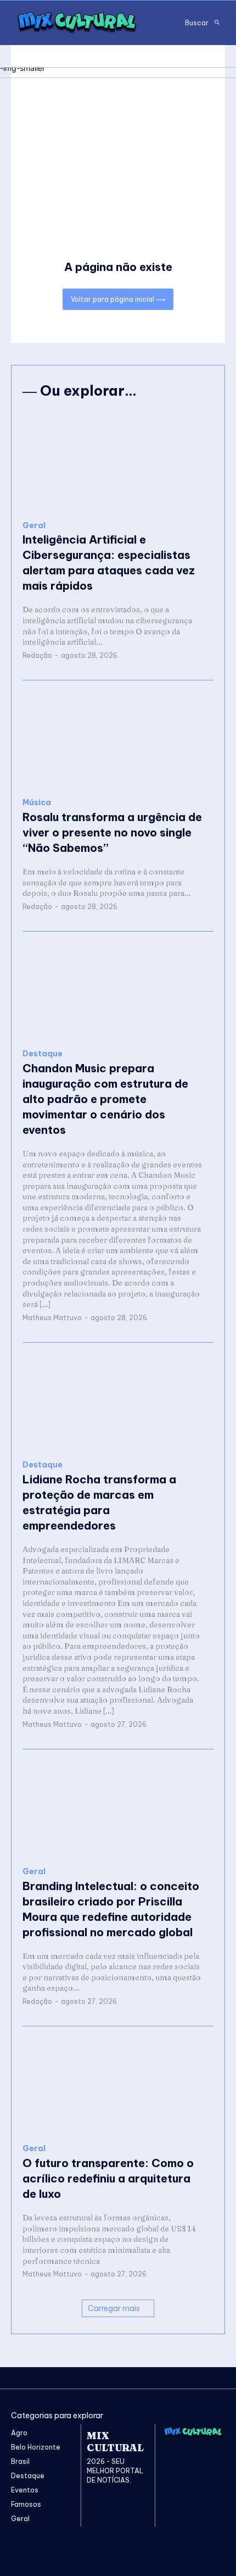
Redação (37, 655)
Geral (34, 526)
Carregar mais (114, 2308)
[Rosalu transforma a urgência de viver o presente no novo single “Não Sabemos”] (118, 739)
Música (37, 803)
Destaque (43, 1054)
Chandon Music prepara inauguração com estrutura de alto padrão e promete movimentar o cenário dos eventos (105, 1099)
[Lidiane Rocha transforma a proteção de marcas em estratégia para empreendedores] (118, 1401)
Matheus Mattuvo (52, 1318)
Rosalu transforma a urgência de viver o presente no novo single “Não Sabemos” (112, 832)
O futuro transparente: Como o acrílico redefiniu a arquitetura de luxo (108, 2178)
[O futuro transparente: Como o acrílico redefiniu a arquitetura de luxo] (118, 2085)
